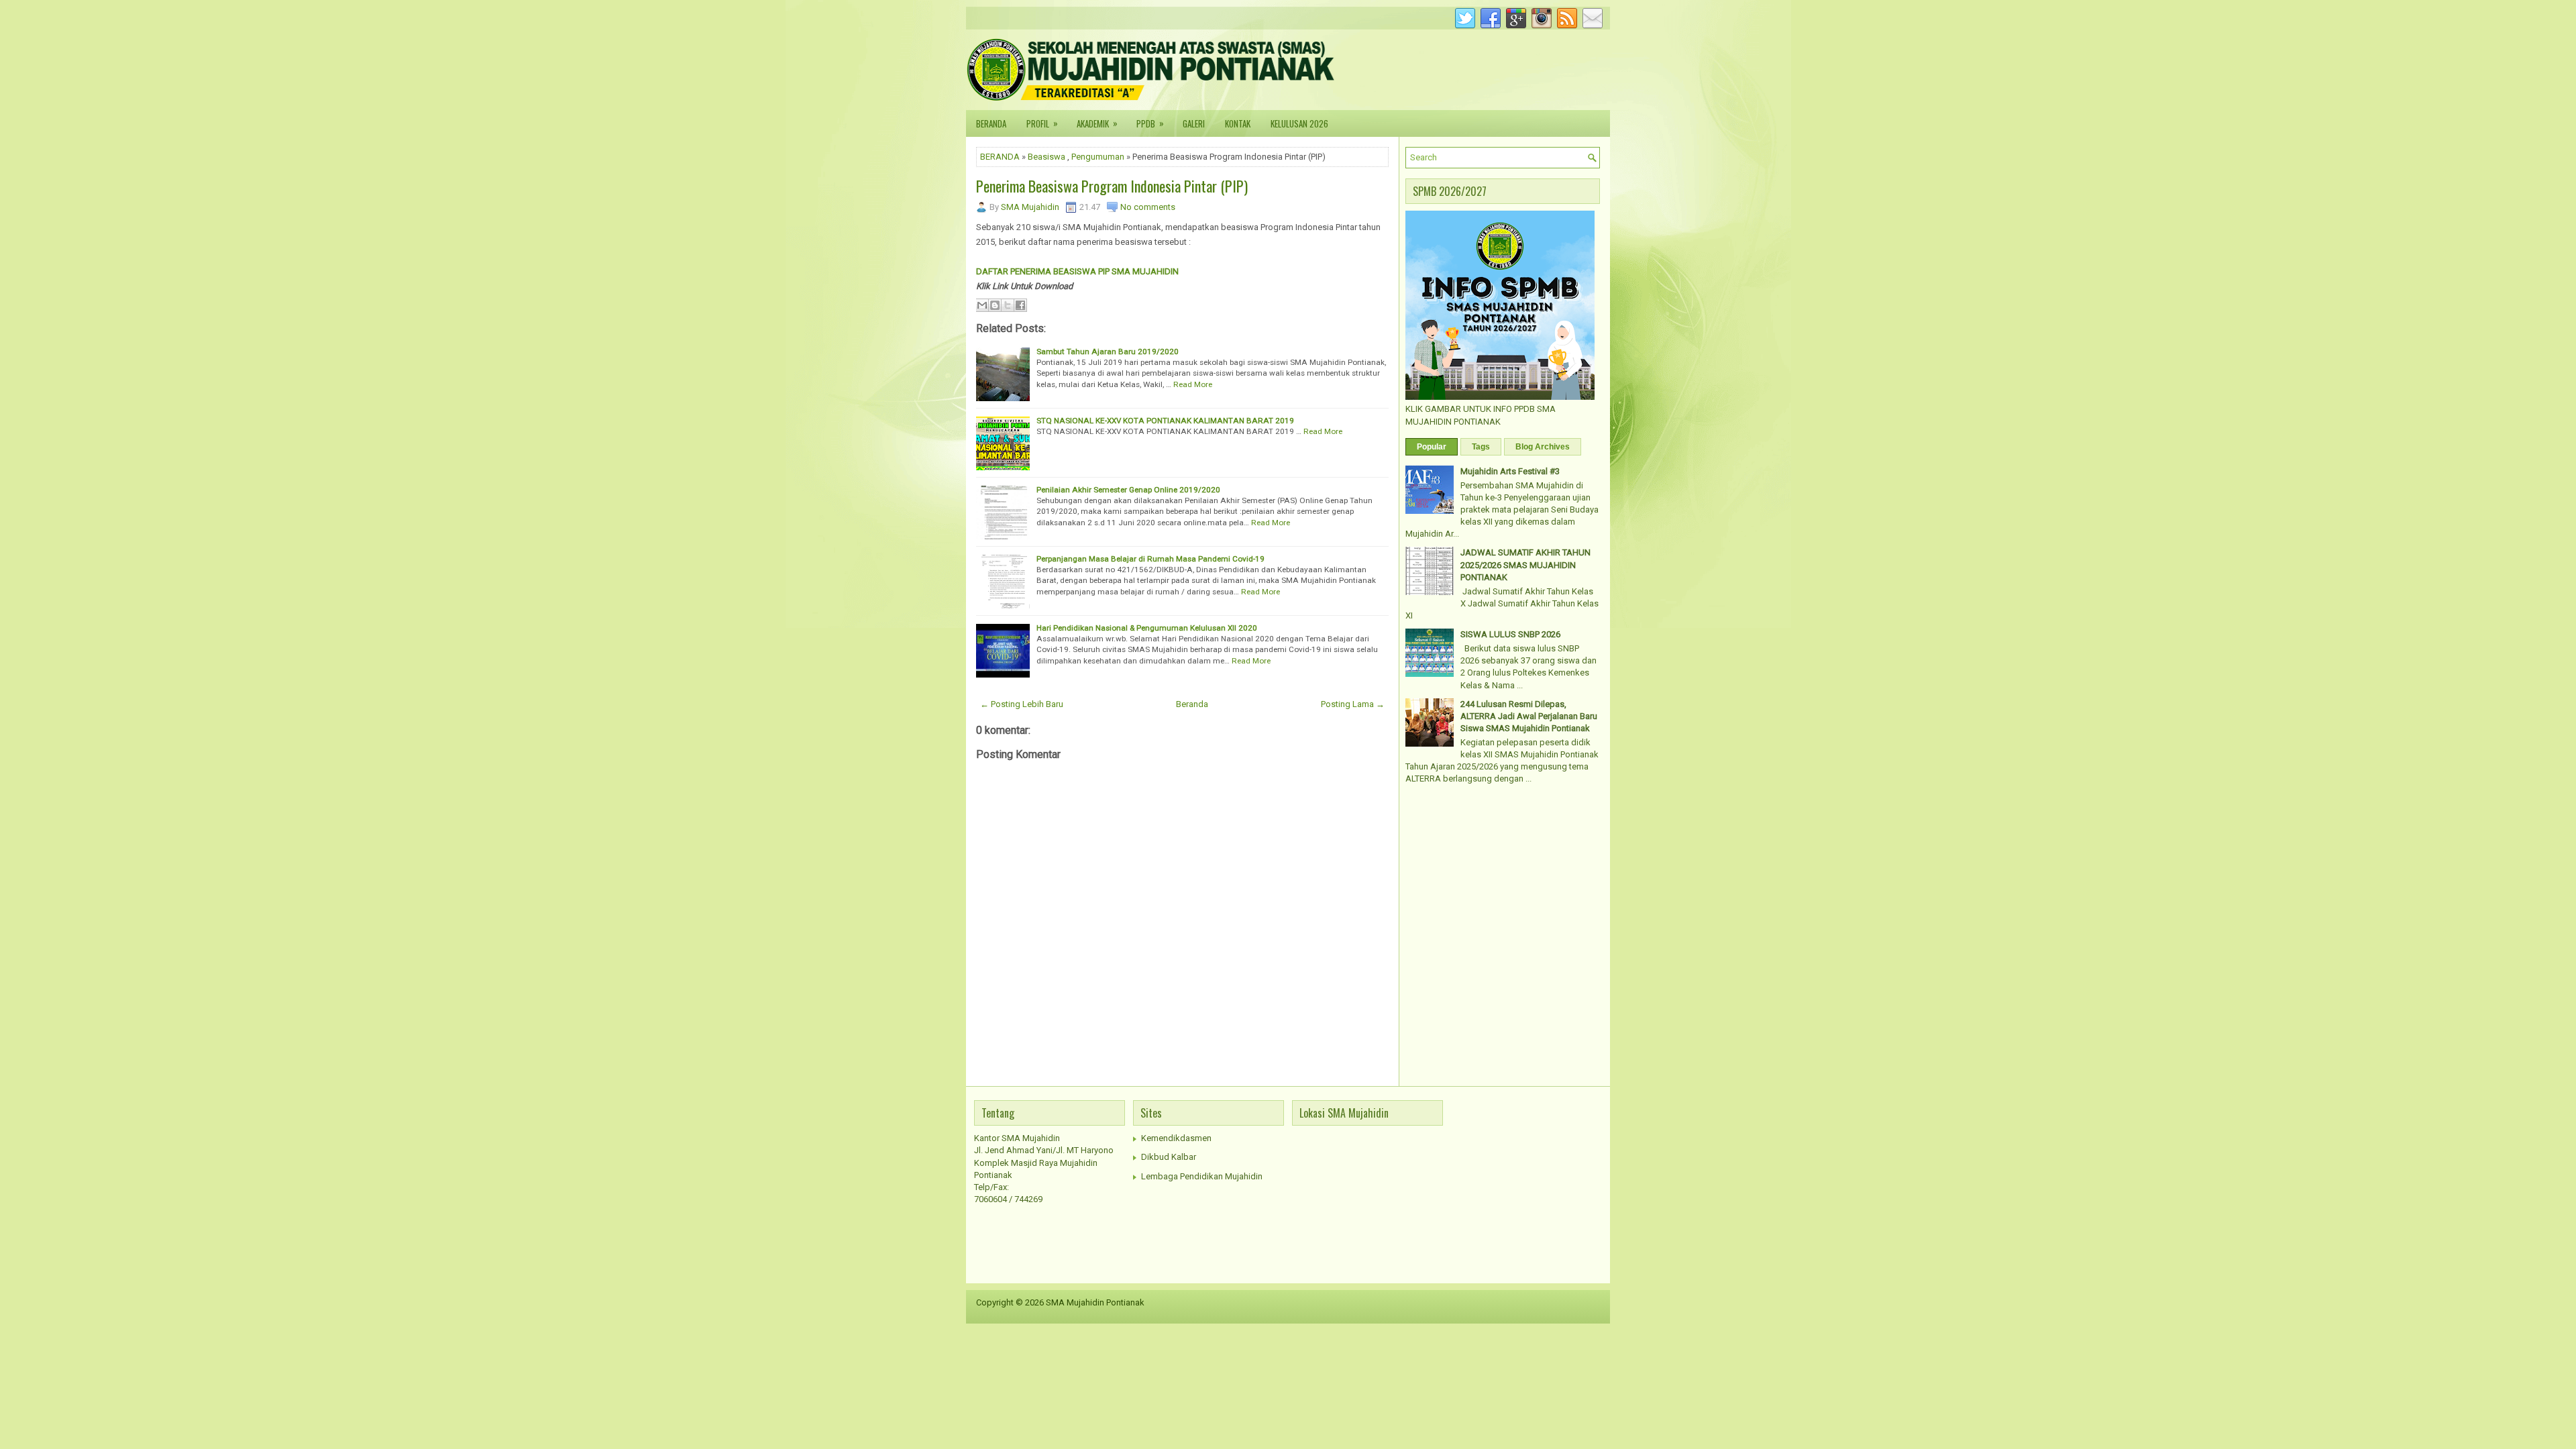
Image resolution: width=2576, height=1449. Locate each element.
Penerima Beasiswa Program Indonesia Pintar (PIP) (1112, 186)
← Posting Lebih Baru (1022, 704)
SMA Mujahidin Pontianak (1095, 1302)
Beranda (1192, 704)
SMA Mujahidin (1030, 207)
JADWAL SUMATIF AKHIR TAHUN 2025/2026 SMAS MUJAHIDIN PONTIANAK (1525, 565)
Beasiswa (1046, 157)
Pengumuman (1098, 157)
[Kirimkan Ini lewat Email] (982, 305)
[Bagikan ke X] (1008, 305)
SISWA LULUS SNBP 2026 (1510, 634)
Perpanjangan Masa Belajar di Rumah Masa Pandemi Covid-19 (1150, 559)
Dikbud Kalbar (1169, 1157)
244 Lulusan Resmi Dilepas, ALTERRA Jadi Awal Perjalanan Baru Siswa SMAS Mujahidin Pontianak (1529, 716)
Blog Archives (1543, 447)
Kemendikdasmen (1176, 1138)
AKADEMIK (1097, 123)
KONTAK (1238, 123)
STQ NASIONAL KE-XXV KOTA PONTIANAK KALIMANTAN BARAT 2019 (1165, 421)
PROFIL (1042, 123)
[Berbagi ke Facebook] (1020, 305)
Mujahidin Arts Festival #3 (1510, 471)
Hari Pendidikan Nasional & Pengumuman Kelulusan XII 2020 (1147, 628)
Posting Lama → (1353, 704)
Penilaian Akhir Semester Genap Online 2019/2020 (1128, 490)
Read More (1193, 384)
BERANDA (991, 123)
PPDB (1150, 123)
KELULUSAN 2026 (1299, 123)
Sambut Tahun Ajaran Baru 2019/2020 (1108, 352)
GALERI (1194, 123)
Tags (1481, 447)
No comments (1148, 207)
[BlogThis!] (995, 305)
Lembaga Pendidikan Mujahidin (1202, 1176)
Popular (1432, 447)
